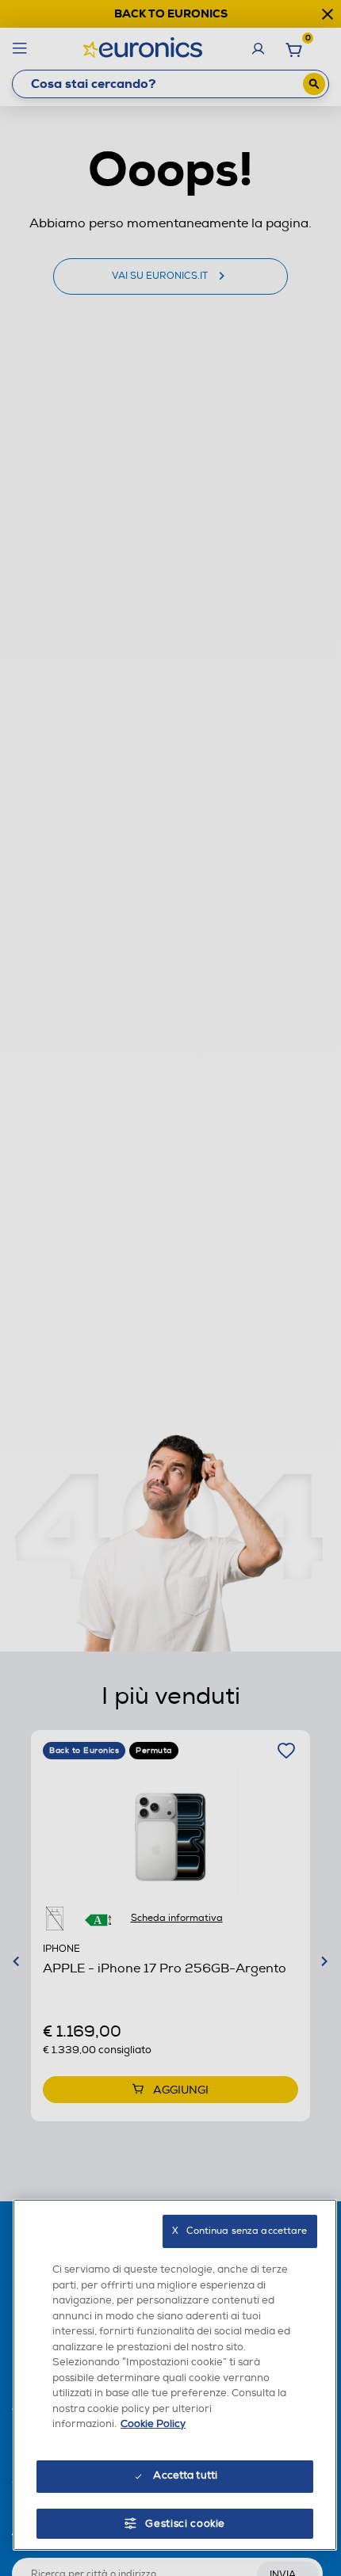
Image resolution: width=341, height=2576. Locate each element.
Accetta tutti (185, 2475)
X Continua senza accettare (239, 2231)
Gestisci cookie (185, 2524)
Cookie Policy (153, 2424)
